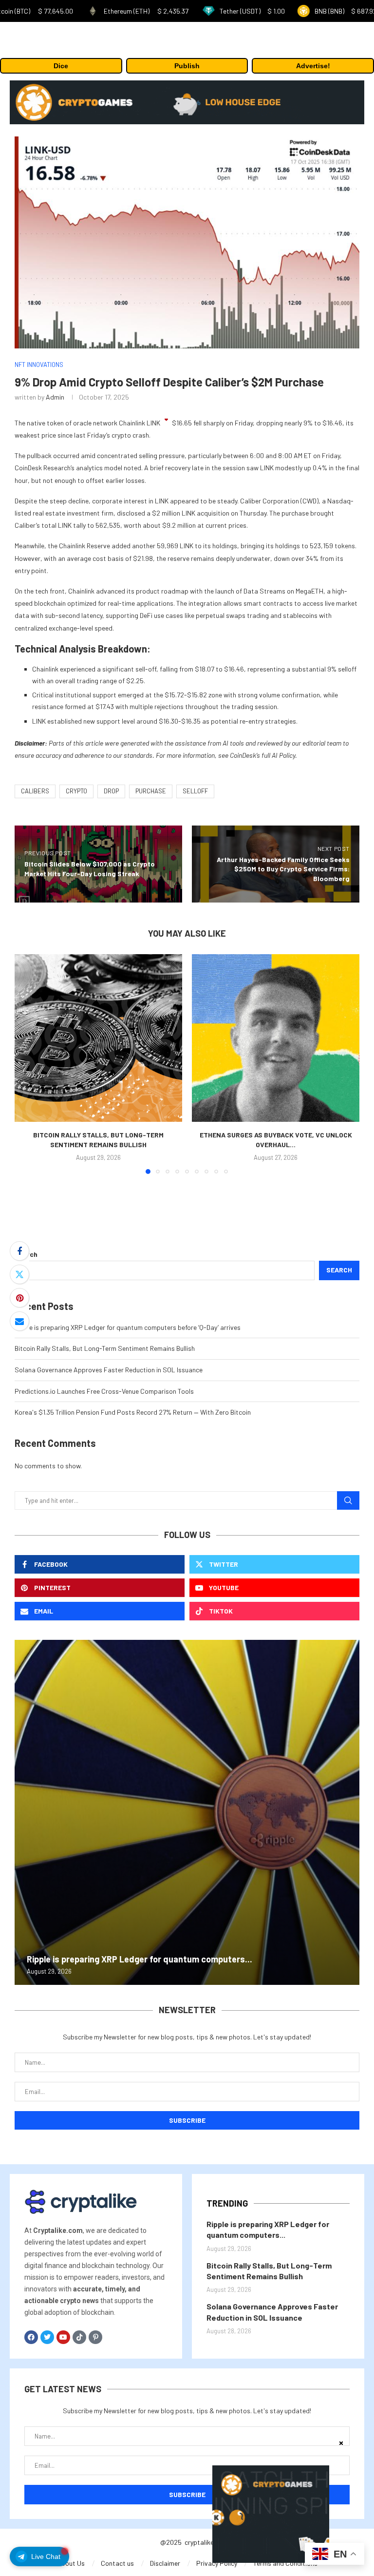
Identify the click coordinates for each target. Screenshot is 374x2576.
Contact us (117, 2563)
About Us (71, 2563)
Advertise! (313, 66)
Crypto (76, 791)
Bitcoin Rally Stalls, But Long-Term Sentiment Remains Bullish (105, 1348)
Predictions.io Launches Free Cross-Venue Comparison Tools (104, 1391)
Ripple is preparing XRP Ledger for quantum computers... (140, 1959)
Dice (61, 66)
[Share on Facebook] (19, 1251)
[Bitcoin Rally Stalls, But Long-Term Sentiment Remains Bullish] (98, 1038)
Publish (187, 66)
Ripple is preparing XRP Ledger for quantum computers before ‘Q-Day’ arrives (128, 1327)
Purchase (151, 791)
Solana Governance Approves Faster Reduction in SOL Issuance (109, 1370)
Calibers (35, 791)
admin (55, 397)
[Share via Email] (19, 1321)
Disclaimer (165, 2563)
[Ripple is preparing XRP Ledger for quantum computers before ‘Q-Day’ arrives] (187, 1812)
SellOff (195, 791)
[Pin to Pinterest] (19, 1298)
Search (26, 1254)
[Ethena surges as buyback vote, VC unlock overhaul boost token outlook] (276, 1038)
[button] (28, 1063)
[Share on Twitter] (19, 1274)
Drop (111, 791)
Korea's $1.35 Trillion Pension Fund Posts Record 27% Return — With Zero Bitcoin (133, 1412)
